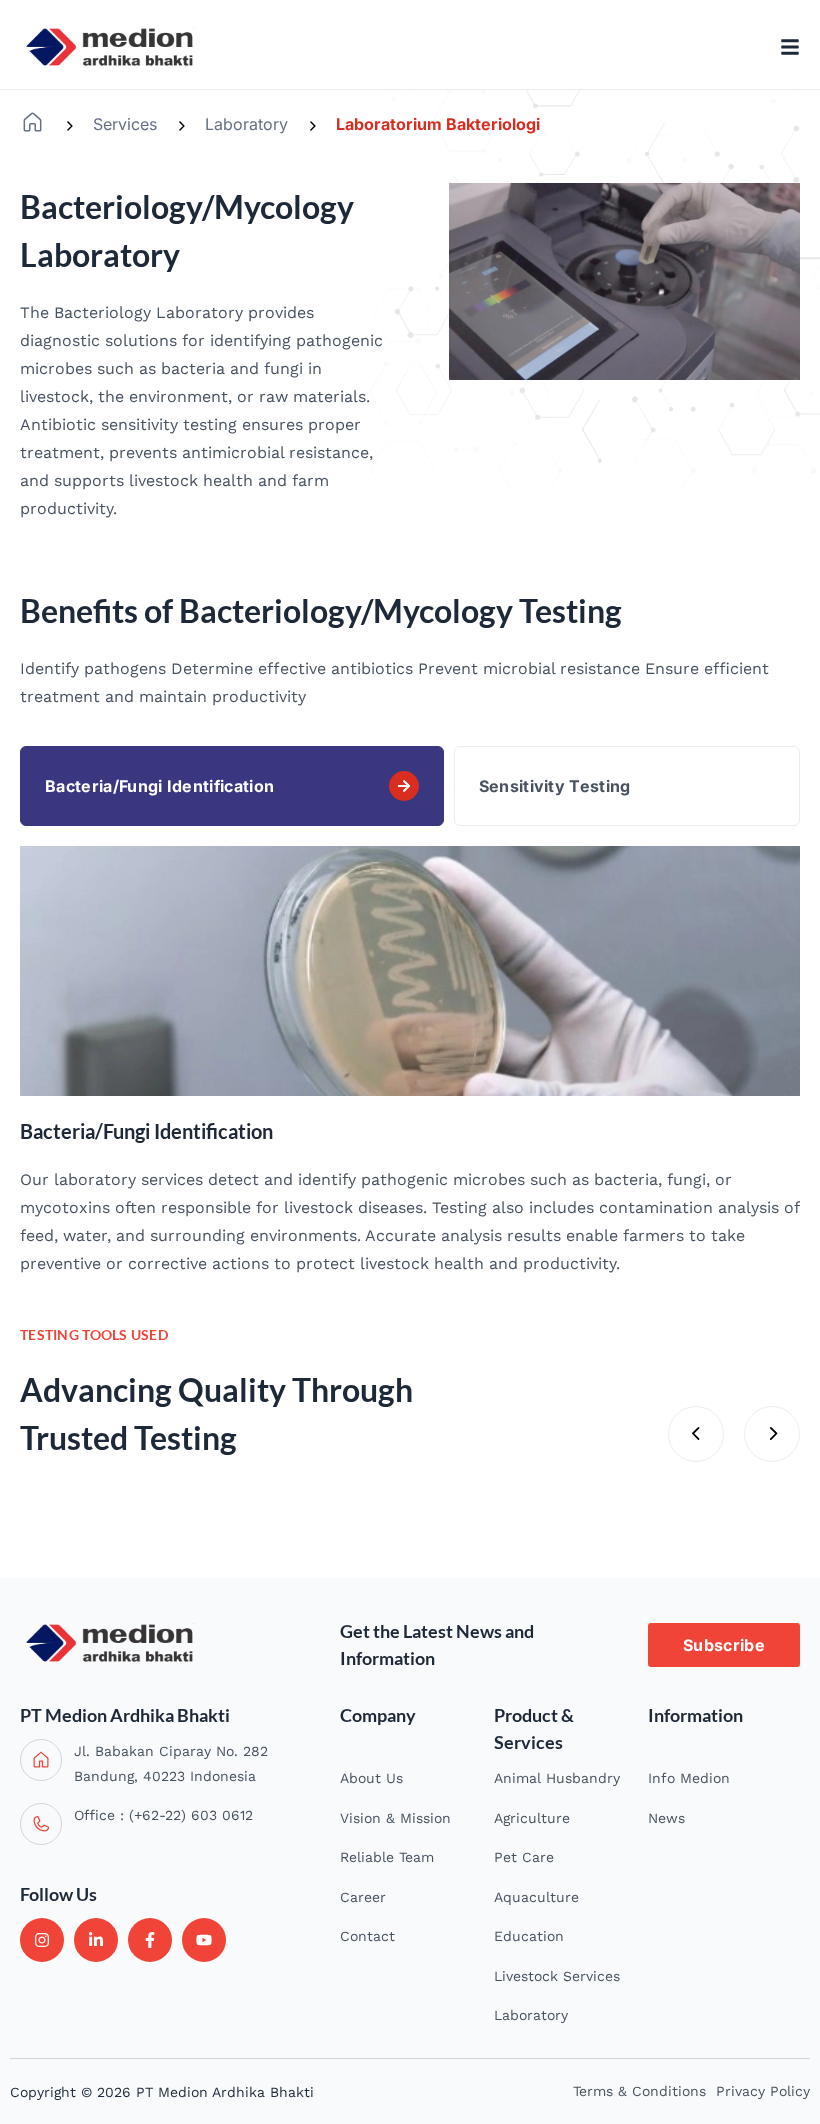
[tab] (232, 786)
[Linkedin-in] (96, 1940)
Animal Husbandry (557, 1778)
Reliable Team (387, 1857)
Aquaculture (536, 1897)
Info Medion (689, 1778)
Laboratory (246, 124)
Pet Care (524, 1857)
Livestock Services (557, 1976)
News (666, 1818)
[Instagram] (42, 1940)
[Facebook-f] (150, 1940)
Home (32, 122)
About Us (371, 1778)
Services (125, 124)
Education (529, 1936)
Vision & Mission (395, 1818)
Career (363, 1897)
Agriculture (532, 1818)
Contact (367, 1936)
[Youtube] (204, 1940)
